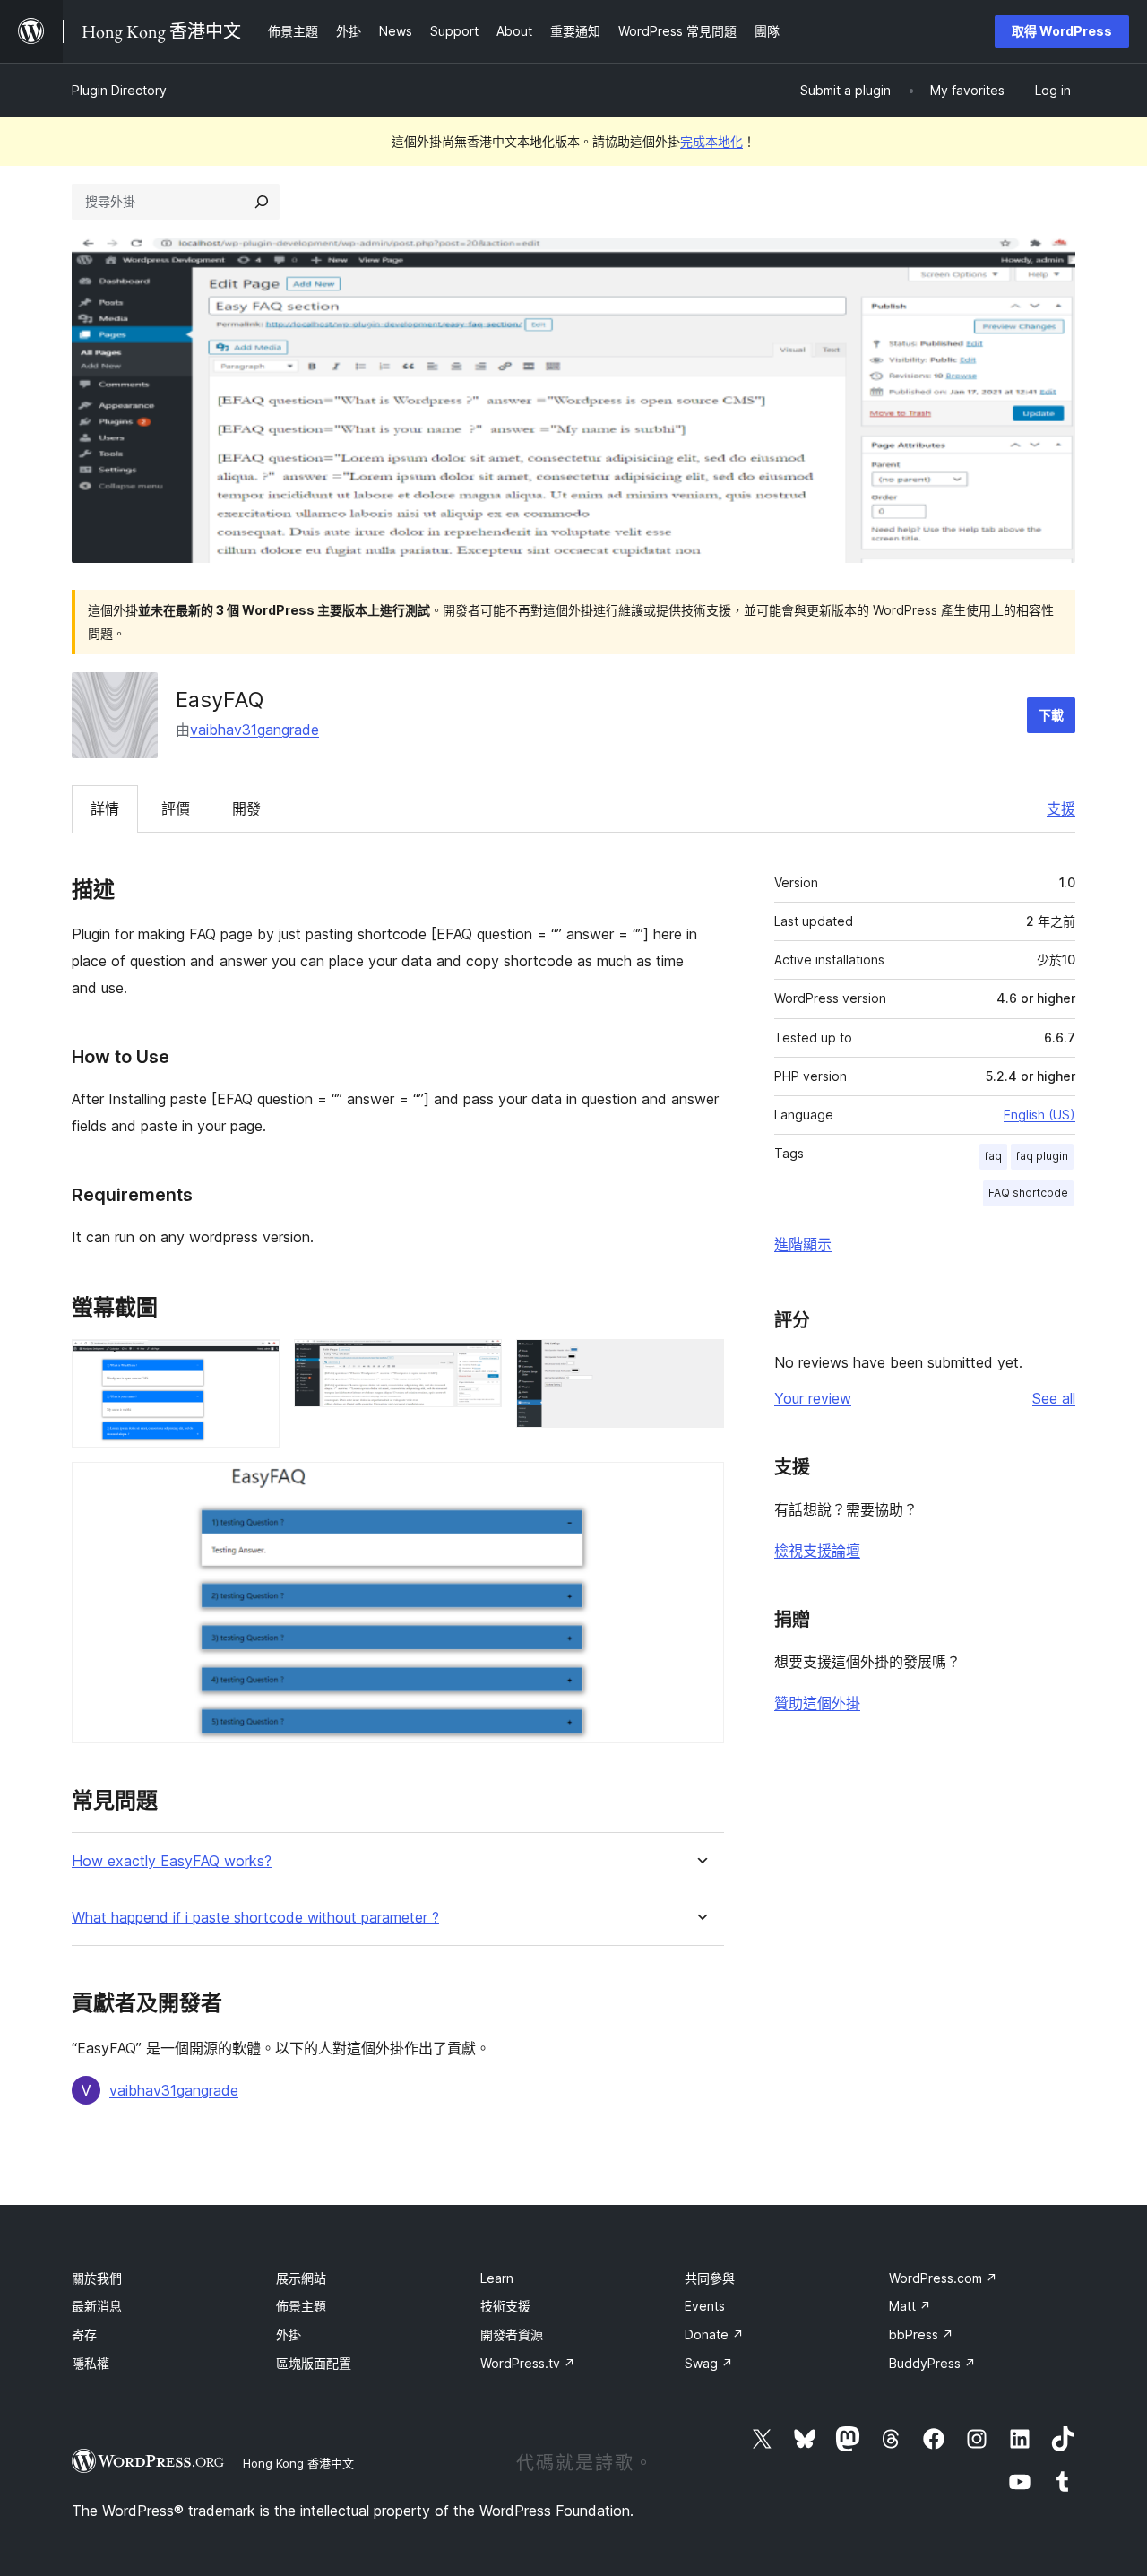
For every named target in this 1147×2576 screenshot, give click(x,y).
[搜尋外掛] (262, 202)
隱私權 (91, 2363)
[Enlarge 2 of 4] (478, 1363)
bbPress (921, 2334)
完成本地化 (711, 141)
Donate (714, 2334)
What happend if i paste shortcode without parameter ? (255, 1918)
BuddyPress (932, 2363)
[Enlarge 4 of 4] (700, 1486)
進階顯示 (803, 1244)
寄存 (84, 2334)
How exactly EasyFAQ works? (172, 1861)
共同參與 (710, 2278)
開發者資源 (512, 2334)
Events (705, 2306)
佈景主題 (301, 2306)
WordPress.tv (528, 2363)
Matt (910, 2306)
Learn (497, 2278)
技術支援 (505, 2306)
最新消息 (97, 2306)
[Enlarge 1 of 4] (255, 1363)
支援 (1061, 808)
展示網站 (301, 2278)
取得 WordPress (1062, 31)
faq (993, 1156)
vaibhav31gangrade (254, 730)
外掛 (289, 2334)
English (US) (1039, 1115)
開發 (246, 808)
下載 (1051, 715)
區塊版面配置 (314, 2363)
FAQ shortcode (1028, 1193)
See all (1054, 1398)
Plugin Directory (119, 90)
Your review (813, 1398)
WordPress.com (943, 2278)
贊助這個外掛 (817, 1703)
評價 (176, 808)
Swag (709, 2363)
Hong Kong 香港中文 (298, 2463)
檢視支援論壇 (817, 1551)
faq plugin (1042, 1156)
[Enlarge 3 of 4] (700, 1363)
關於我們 (97, 2278)
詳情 (105, 808)
